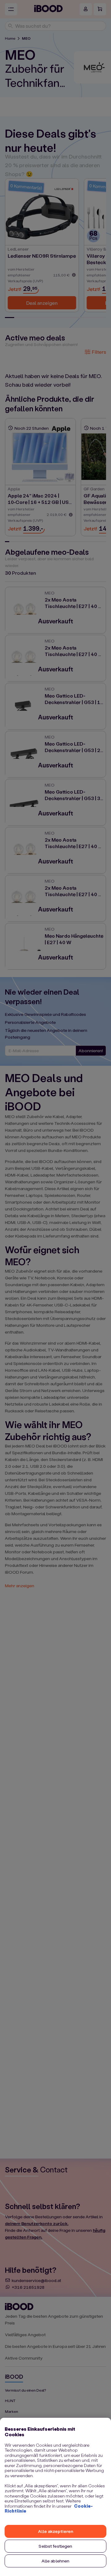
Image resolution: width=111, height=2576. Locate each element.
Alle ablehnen (56, 2561)
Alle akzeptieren (55, 2531)
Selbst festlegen (55, 2546)
